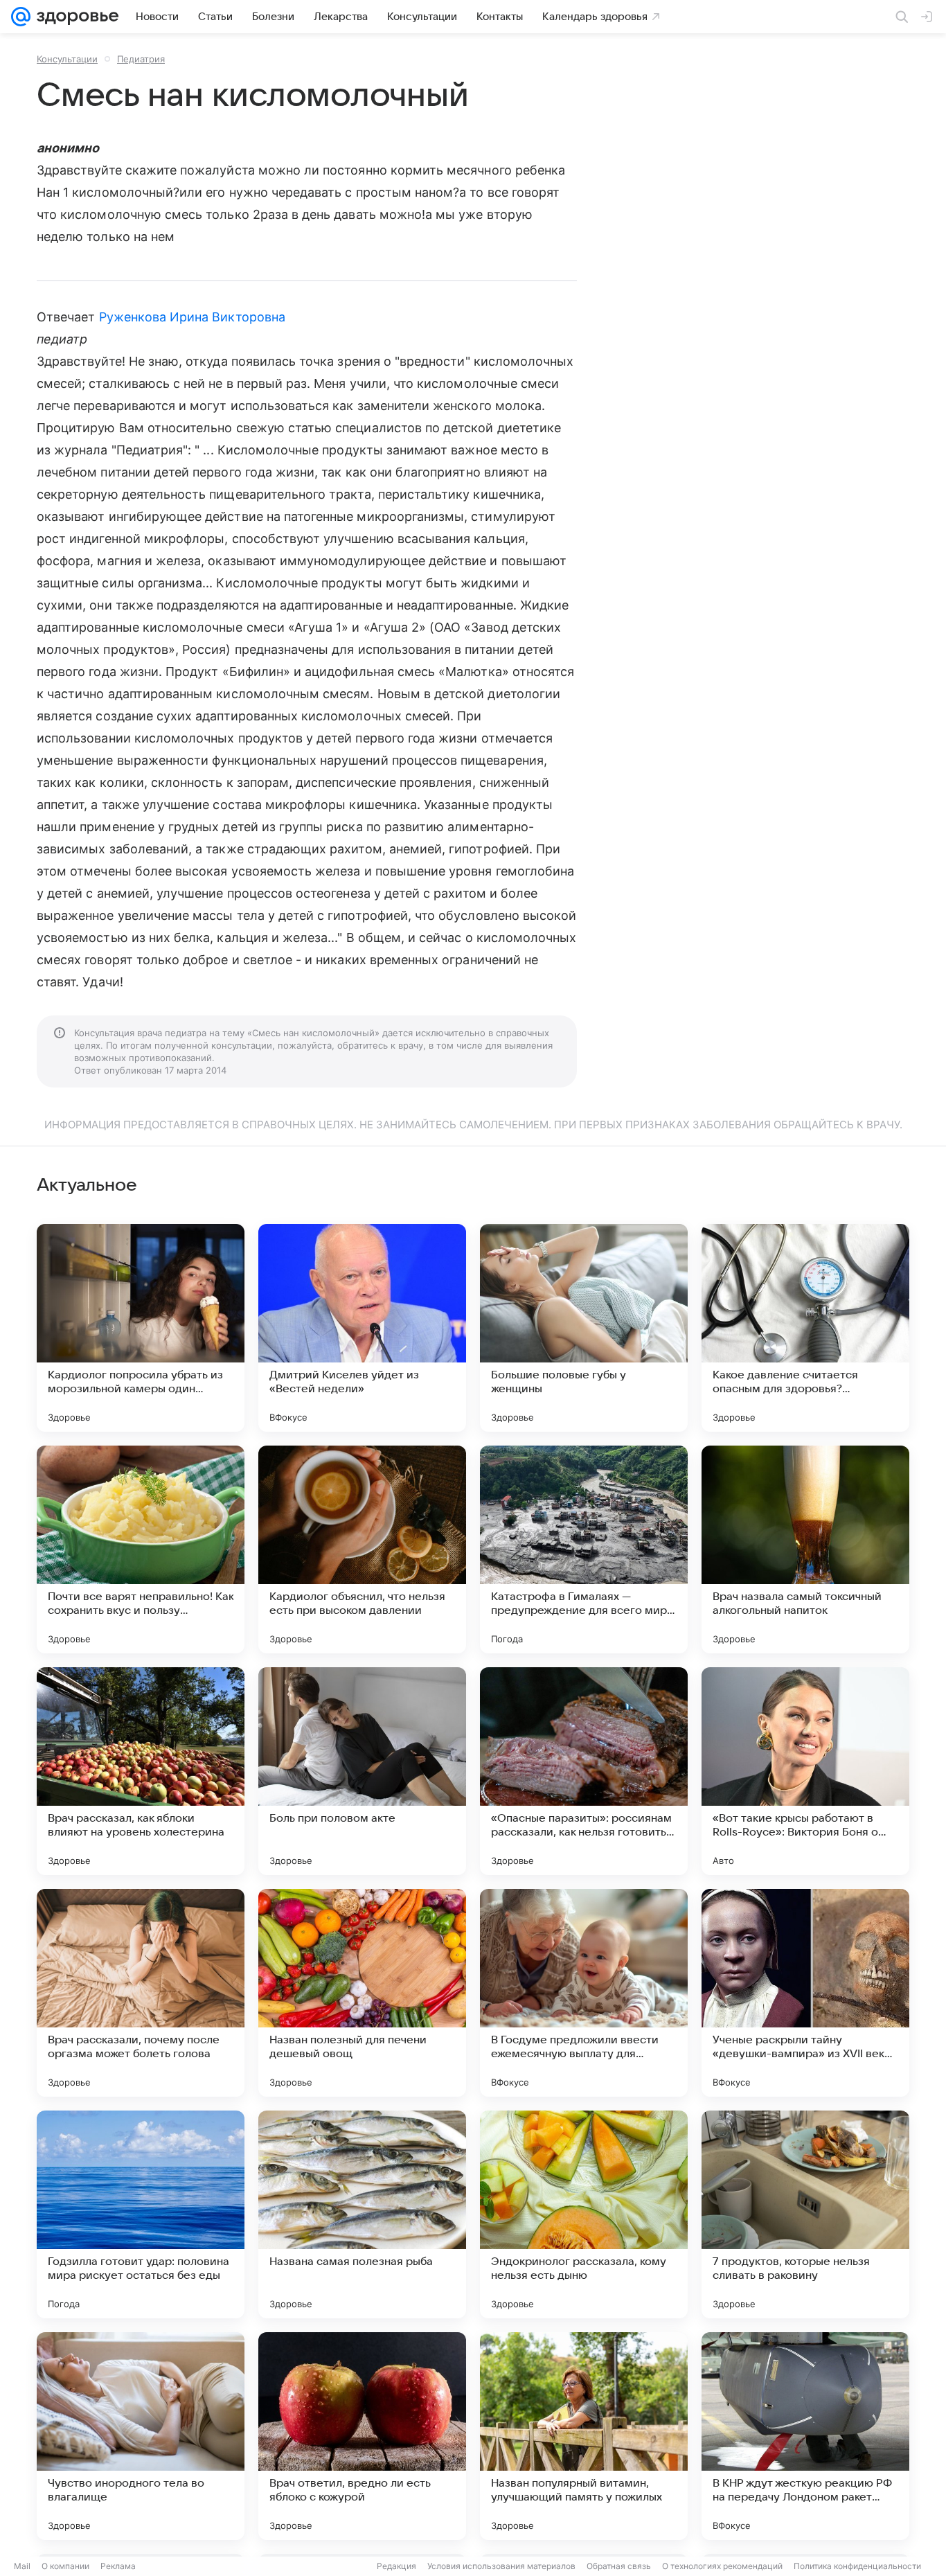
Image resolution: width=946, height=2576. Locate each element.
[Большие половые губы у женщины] (584, 1328)
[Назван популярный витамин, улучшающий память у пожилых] (584, 2436)
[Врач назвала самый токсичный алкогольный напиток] (805, 1549)
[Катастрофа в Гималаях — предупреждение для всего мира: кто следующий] (584, 1549)
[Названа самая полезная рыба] (362, 2214)
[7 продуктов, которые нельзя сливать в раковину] (805, 2214)
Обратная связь (619, 2566)
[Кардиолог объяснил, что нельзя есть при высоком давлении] (362, 1549)
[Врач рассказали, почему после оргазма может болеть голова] (141, 1993)
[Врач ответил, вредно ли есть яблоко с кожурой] (362, 2436)
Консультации (67, 59)
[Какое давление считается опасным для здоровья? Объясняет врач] (805, 1328)
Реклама (118, 2566)
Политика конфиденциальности (857, 2566)
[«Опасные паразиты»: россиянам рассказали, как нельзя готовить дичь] (584, 1771)
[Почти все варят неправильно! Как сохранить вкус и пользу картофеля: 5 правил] (141, 1549)
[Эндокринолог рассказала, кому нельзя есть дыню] (584, 2214)
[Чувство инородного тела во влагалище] (141, 2436)
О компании (65, 2566)
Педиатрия (141, 59)
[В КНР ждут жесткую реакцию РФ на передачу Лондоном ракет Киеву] (805, 2436)
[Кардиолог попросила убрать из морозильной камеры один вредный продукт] (141, 1328)
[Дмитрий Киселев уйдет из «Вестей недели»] (362, 1328)
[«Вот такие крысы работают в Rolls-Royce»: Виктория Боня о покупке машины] (805, 1771)
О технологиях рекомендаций (722, 2566)
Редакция (396, 2566)
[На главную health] (75, 17)
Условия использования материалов (501, 2566)
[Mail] (21, 17)
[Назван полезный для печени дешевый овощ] (362, 1993)
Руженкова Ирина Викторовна (192, 317)
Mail (22, 2566)
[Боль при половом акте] (362, 1771)
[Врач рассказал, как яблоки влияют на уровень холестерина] (141, 1771)
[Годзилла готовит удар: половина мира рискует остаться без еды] (141, 2214)
